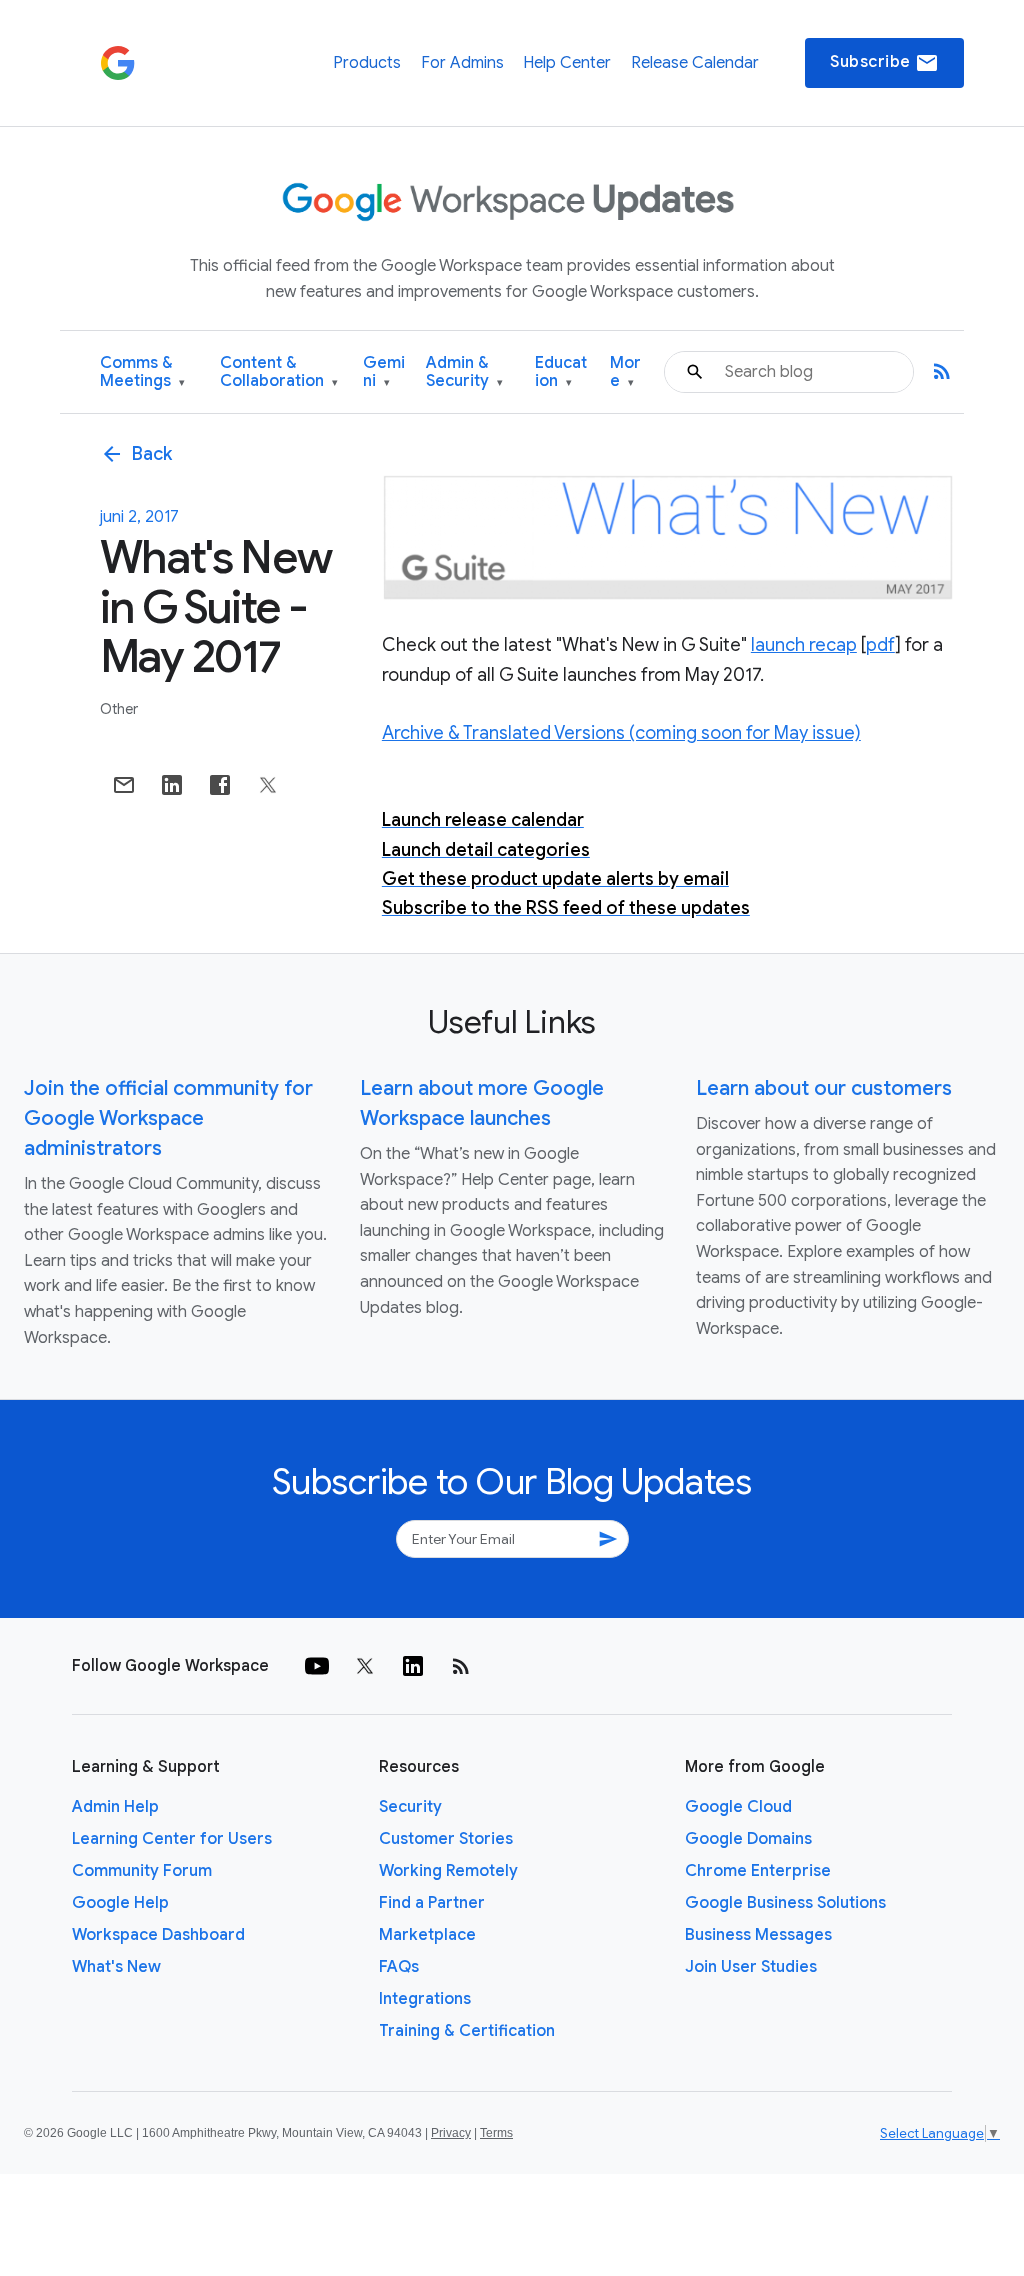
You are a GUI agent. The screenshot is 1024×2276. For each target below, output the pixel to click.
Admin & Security (464, 372)
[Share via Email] (124, 785)
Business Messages (758, 1935)
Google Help (120, 1903)
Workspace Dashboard (158, 1935)
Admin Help (115, 1807)
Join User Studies (751, 1967)
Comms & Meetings (142, 372)
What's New (116, 1967)
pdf (880, 645)
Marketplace (427, 1935)
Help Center (567, 63)
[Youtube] (317, 1666)
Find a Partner (432, 1903)
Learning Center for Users (172, 1839)
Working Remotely (448, 1871)
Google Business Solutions (785, 1903)
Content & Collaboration (279, 372)
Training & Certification (467, 2031)
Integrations (425, 1999)
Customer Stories (446, 1839)
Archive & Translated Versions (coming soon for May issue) (621, 733)
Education (561, 372)
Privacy (451, 2133)
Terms (496, 2133)
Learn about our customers (824, 1088)
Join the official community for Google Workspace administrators (168, 1118)
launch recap (804, 645)
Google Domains (748, 1839)
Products (367, 63)
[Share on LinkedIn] (172, 785)
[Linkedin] (413, 1666)
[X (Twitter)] (365, 1666)
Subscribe (884, 63)
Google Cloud (738, 1807)
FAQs (399, 1967)
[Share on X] (268, 785)
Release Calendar (695, 63)
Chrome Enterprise (758, 1871)
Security (410, 1807)
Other (119, 709)
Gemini (384, 372)
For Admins (462, 63)
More (625, 372)
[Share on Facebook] (220, 785)
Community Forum (142, 1871)
